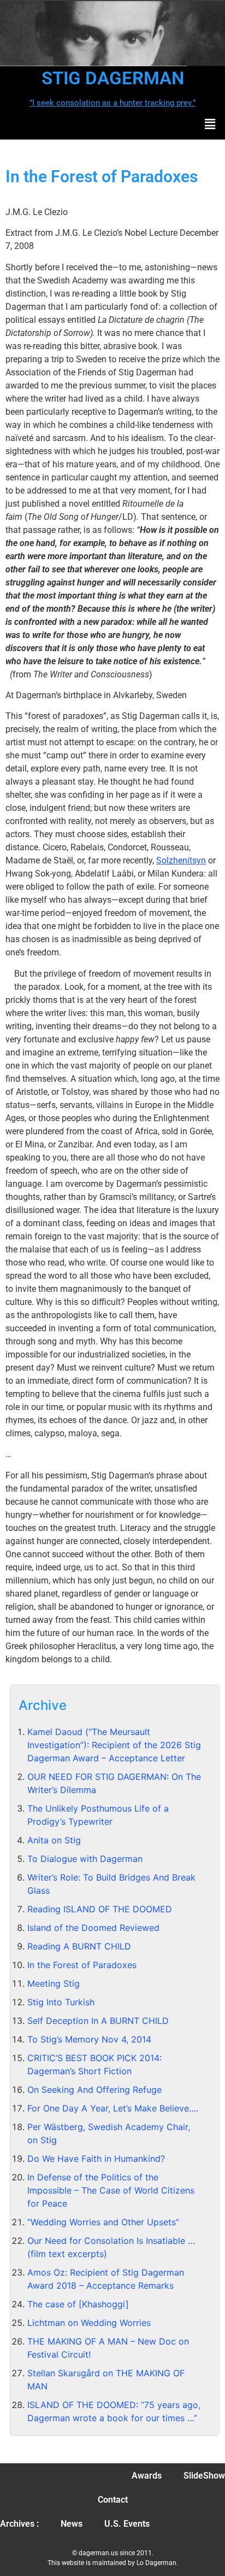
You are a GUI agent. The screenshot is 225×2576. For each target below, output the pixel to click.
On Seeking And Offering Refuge (94, 2090)
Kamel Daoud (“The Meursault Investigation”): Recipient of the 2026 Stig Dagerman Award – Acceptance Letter (114, 1745)
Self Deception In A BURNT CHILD (98, 2021)
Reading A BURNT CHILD (79, 1946)
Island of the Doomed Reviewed (93, 1928)
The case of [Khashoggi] (78, 2304)
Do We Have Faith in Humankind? (96, 2159)
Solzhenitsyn (181, 860)
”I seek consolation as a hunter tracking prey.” (112, 103)
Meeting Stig (54, 1983)
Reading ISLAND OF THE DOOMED (100, 1909)
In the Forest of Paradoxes (82, 1965)
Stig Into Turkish (61, 2002)
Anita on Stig (54, 1840)
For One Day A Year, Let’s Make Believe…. (113, 2108)
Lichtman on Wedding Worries (89, 2323)
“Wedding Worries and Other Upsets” (103, 2222)
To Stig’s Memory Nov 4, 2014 (89, 2039)
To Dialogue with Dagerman (85, 1859)
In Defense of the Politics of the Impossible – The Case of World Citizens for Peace (111, 2190)
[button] (210, 124)
